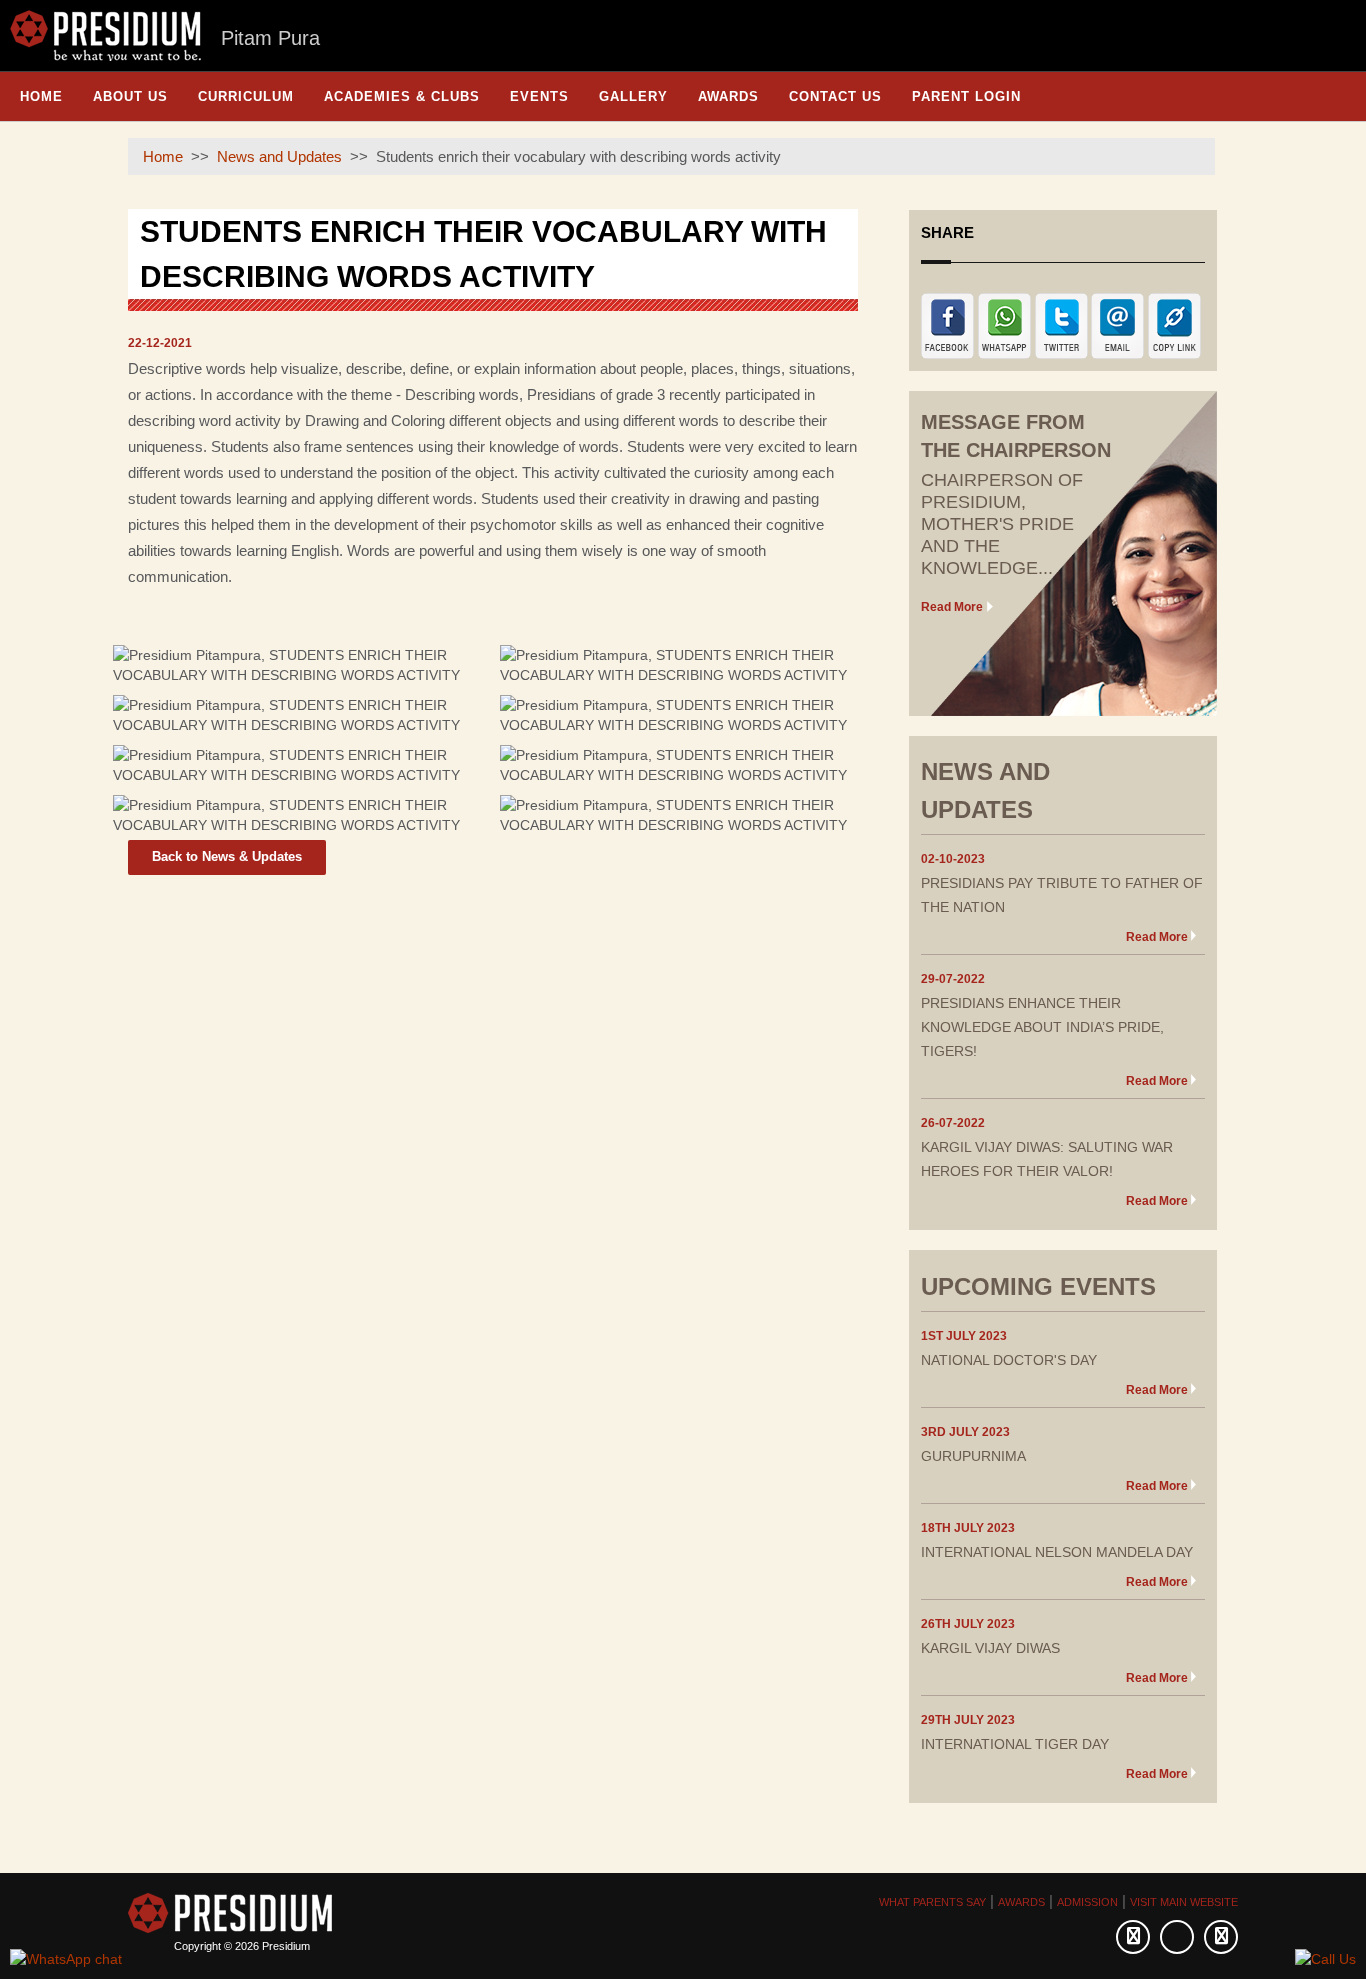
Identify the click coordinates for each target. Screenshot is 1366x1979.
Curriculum (246, 96)
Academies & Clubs (402, 96)
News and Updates (279, 156)
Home (41, 96)
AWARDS (1021, 1902)
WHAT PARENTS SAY (932, 1902)
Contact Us (835, 96)
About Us (130, 96)
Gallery (633, 96)
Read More (952, 607)
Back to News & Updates (227, 856)
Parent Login (966, 96)
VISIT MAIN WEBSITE (1184, 1902)
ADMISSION (1087, 1902)
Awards (728, 96)
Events (539, 96)
